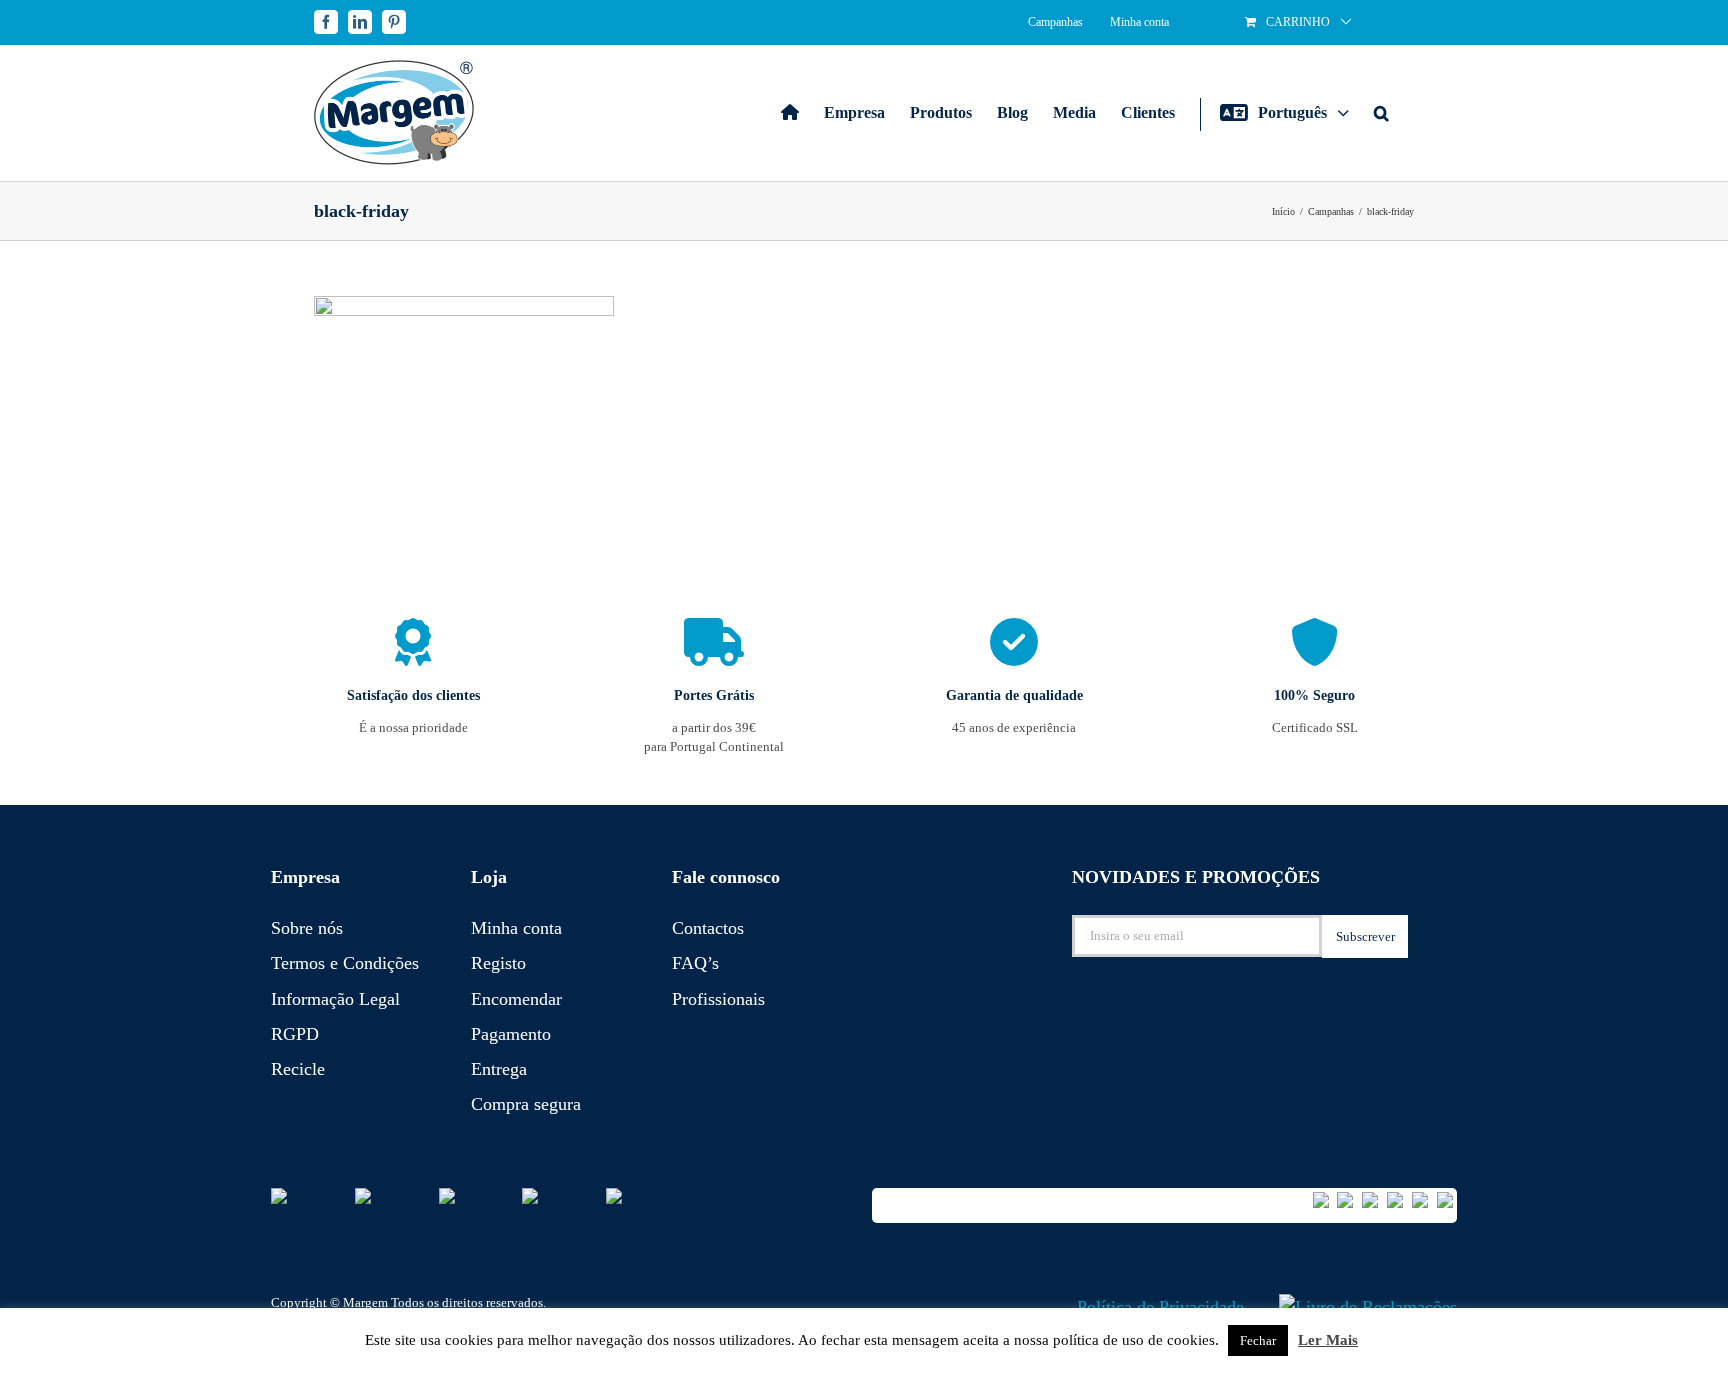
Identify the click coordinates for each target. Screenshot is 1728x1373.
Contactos (708, 928)
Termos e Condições (345, 963)
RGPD (295, 1034)
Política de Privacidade (1160, 1307)
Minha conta (516, 928)
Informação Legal (335, 999)
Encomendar (516, 999)
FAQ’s (695, 963)
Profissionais (718, 999)
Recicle (298, 1069)
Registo (498, 963)
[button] (1381, 112)
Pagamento (511, 1034)
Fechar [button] (1258, 1340)
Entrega (499, 1069)
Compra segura (526, 1104)
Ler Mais (1328, 1340)
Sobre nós (307, 928)
